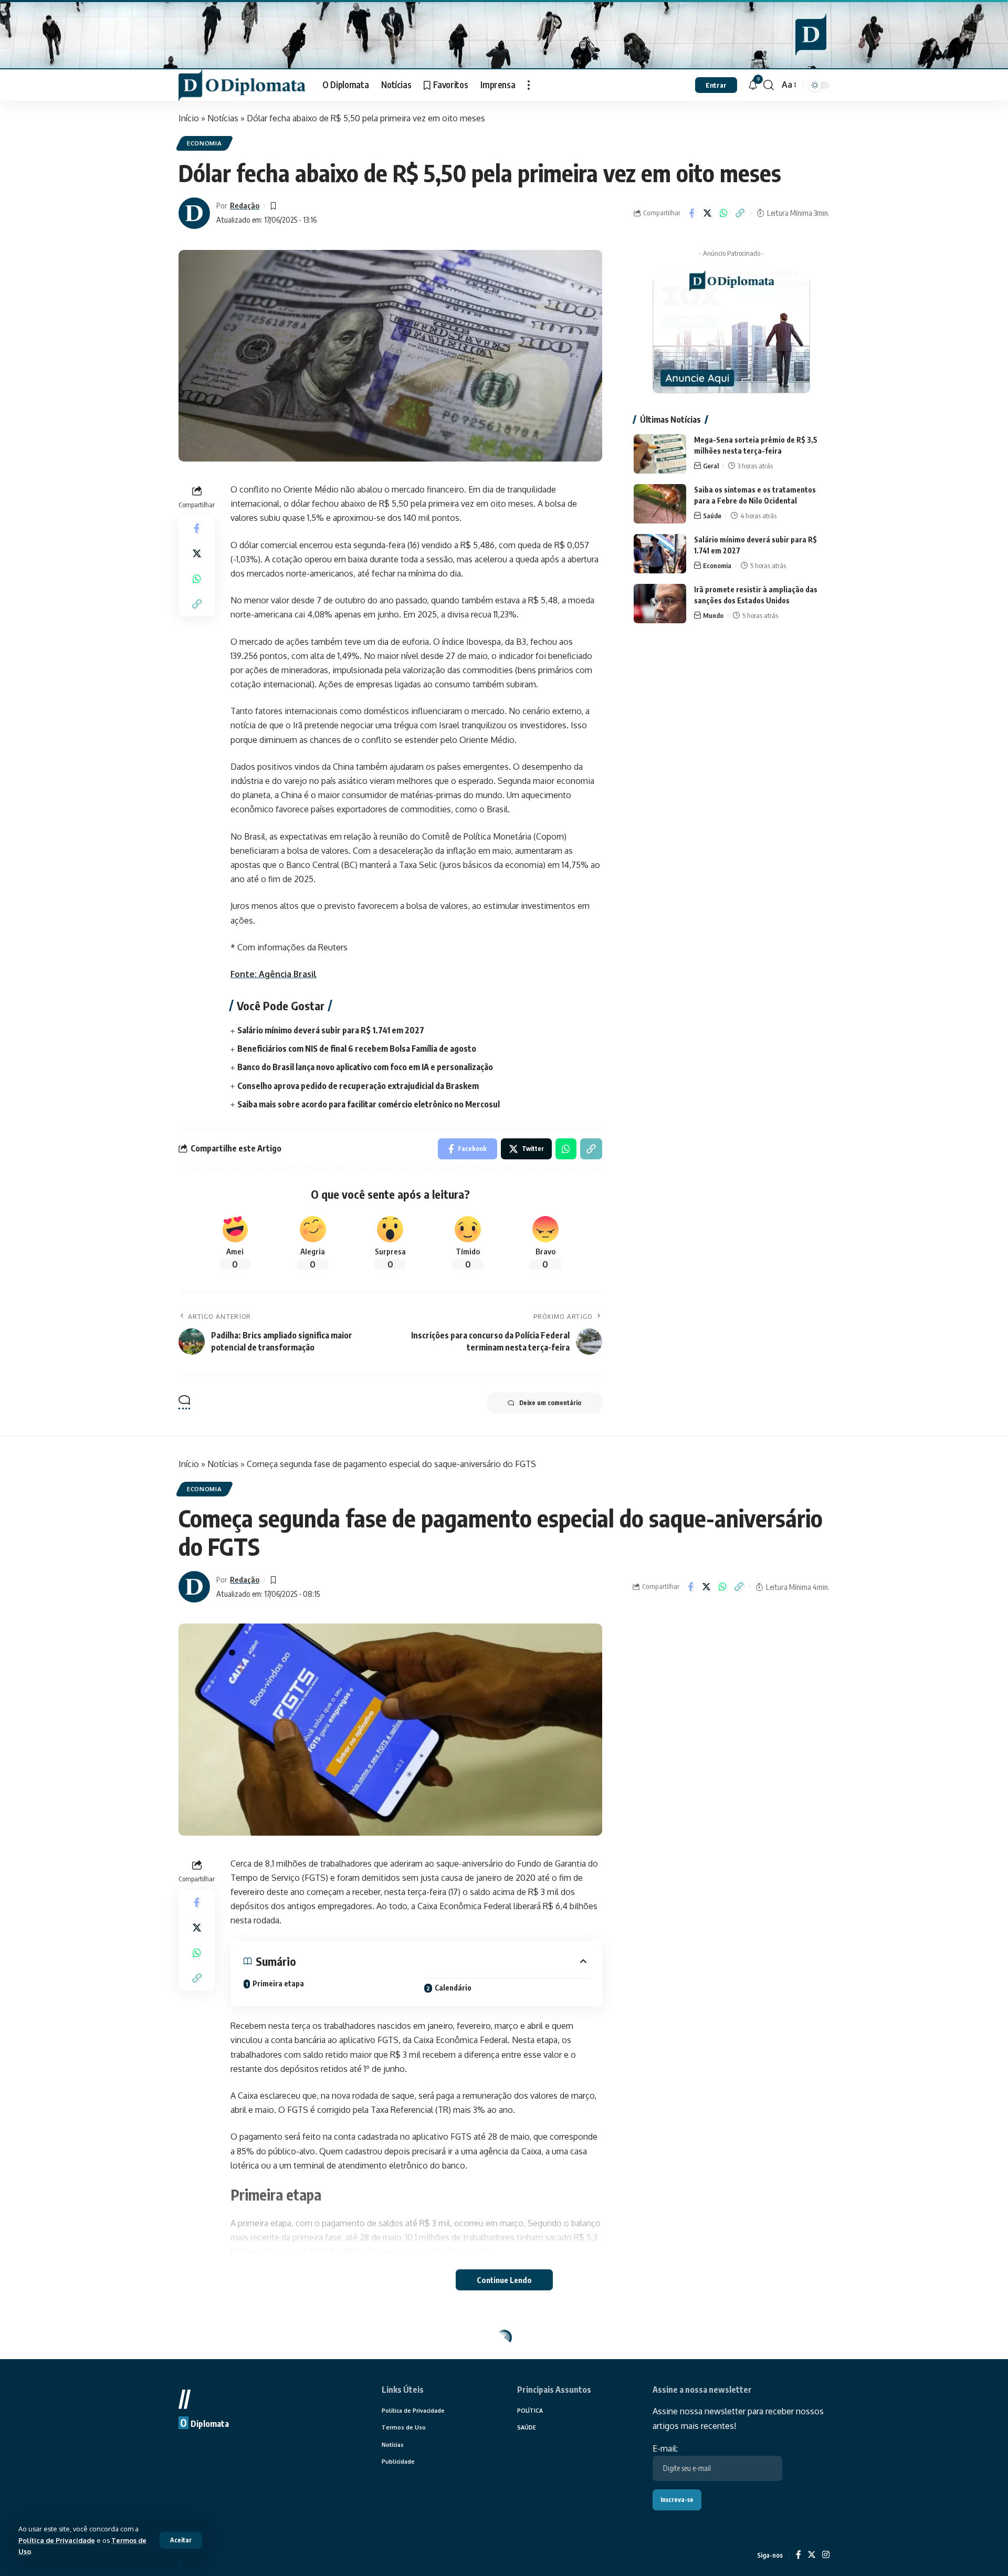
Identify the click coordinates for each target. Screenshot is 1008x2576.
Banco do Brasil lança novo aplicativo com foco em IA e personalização (365, 1067)
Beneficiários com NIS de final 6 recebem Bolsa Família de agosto (357, 1049)
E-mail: (665, 2448)
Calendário (453, 1988)
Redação (245, 205)
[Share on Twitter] (708, 213)
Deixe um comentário (550, 1403)
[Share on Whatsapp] (724, 213)
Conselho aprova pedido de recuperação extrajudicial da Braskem (358, 1086)
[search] (769, 85)
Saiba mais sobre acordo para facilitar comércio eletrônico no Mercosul (369, 1104)
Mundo (713, 615)
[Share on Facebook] (691, 213)
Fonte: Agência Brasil (274, 974)
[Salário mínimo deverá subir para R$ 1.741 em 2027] (660, 554)
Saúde (712, 516)
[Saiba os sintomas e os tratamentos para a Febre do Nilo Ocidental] (660, 504)
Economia (204, 143)
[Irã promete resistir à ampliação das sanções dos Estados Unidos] (660, 604)
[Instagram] (826, 2555)
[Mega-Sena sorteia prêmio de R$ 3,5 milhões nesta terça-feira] (660, 454)
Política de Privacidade (57, 2540)
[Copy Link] (740, 213)
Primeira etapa (278, 1983)
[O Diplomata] (242, 85)
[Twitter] (812, 2555)
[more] (529, 85)
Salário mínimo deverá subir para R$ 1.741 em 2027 (331, 1030)
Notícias (223, 118)
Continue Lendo (504, 2280)
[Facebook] (799, 2555)
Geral (711, 466)
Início (189, 118)
